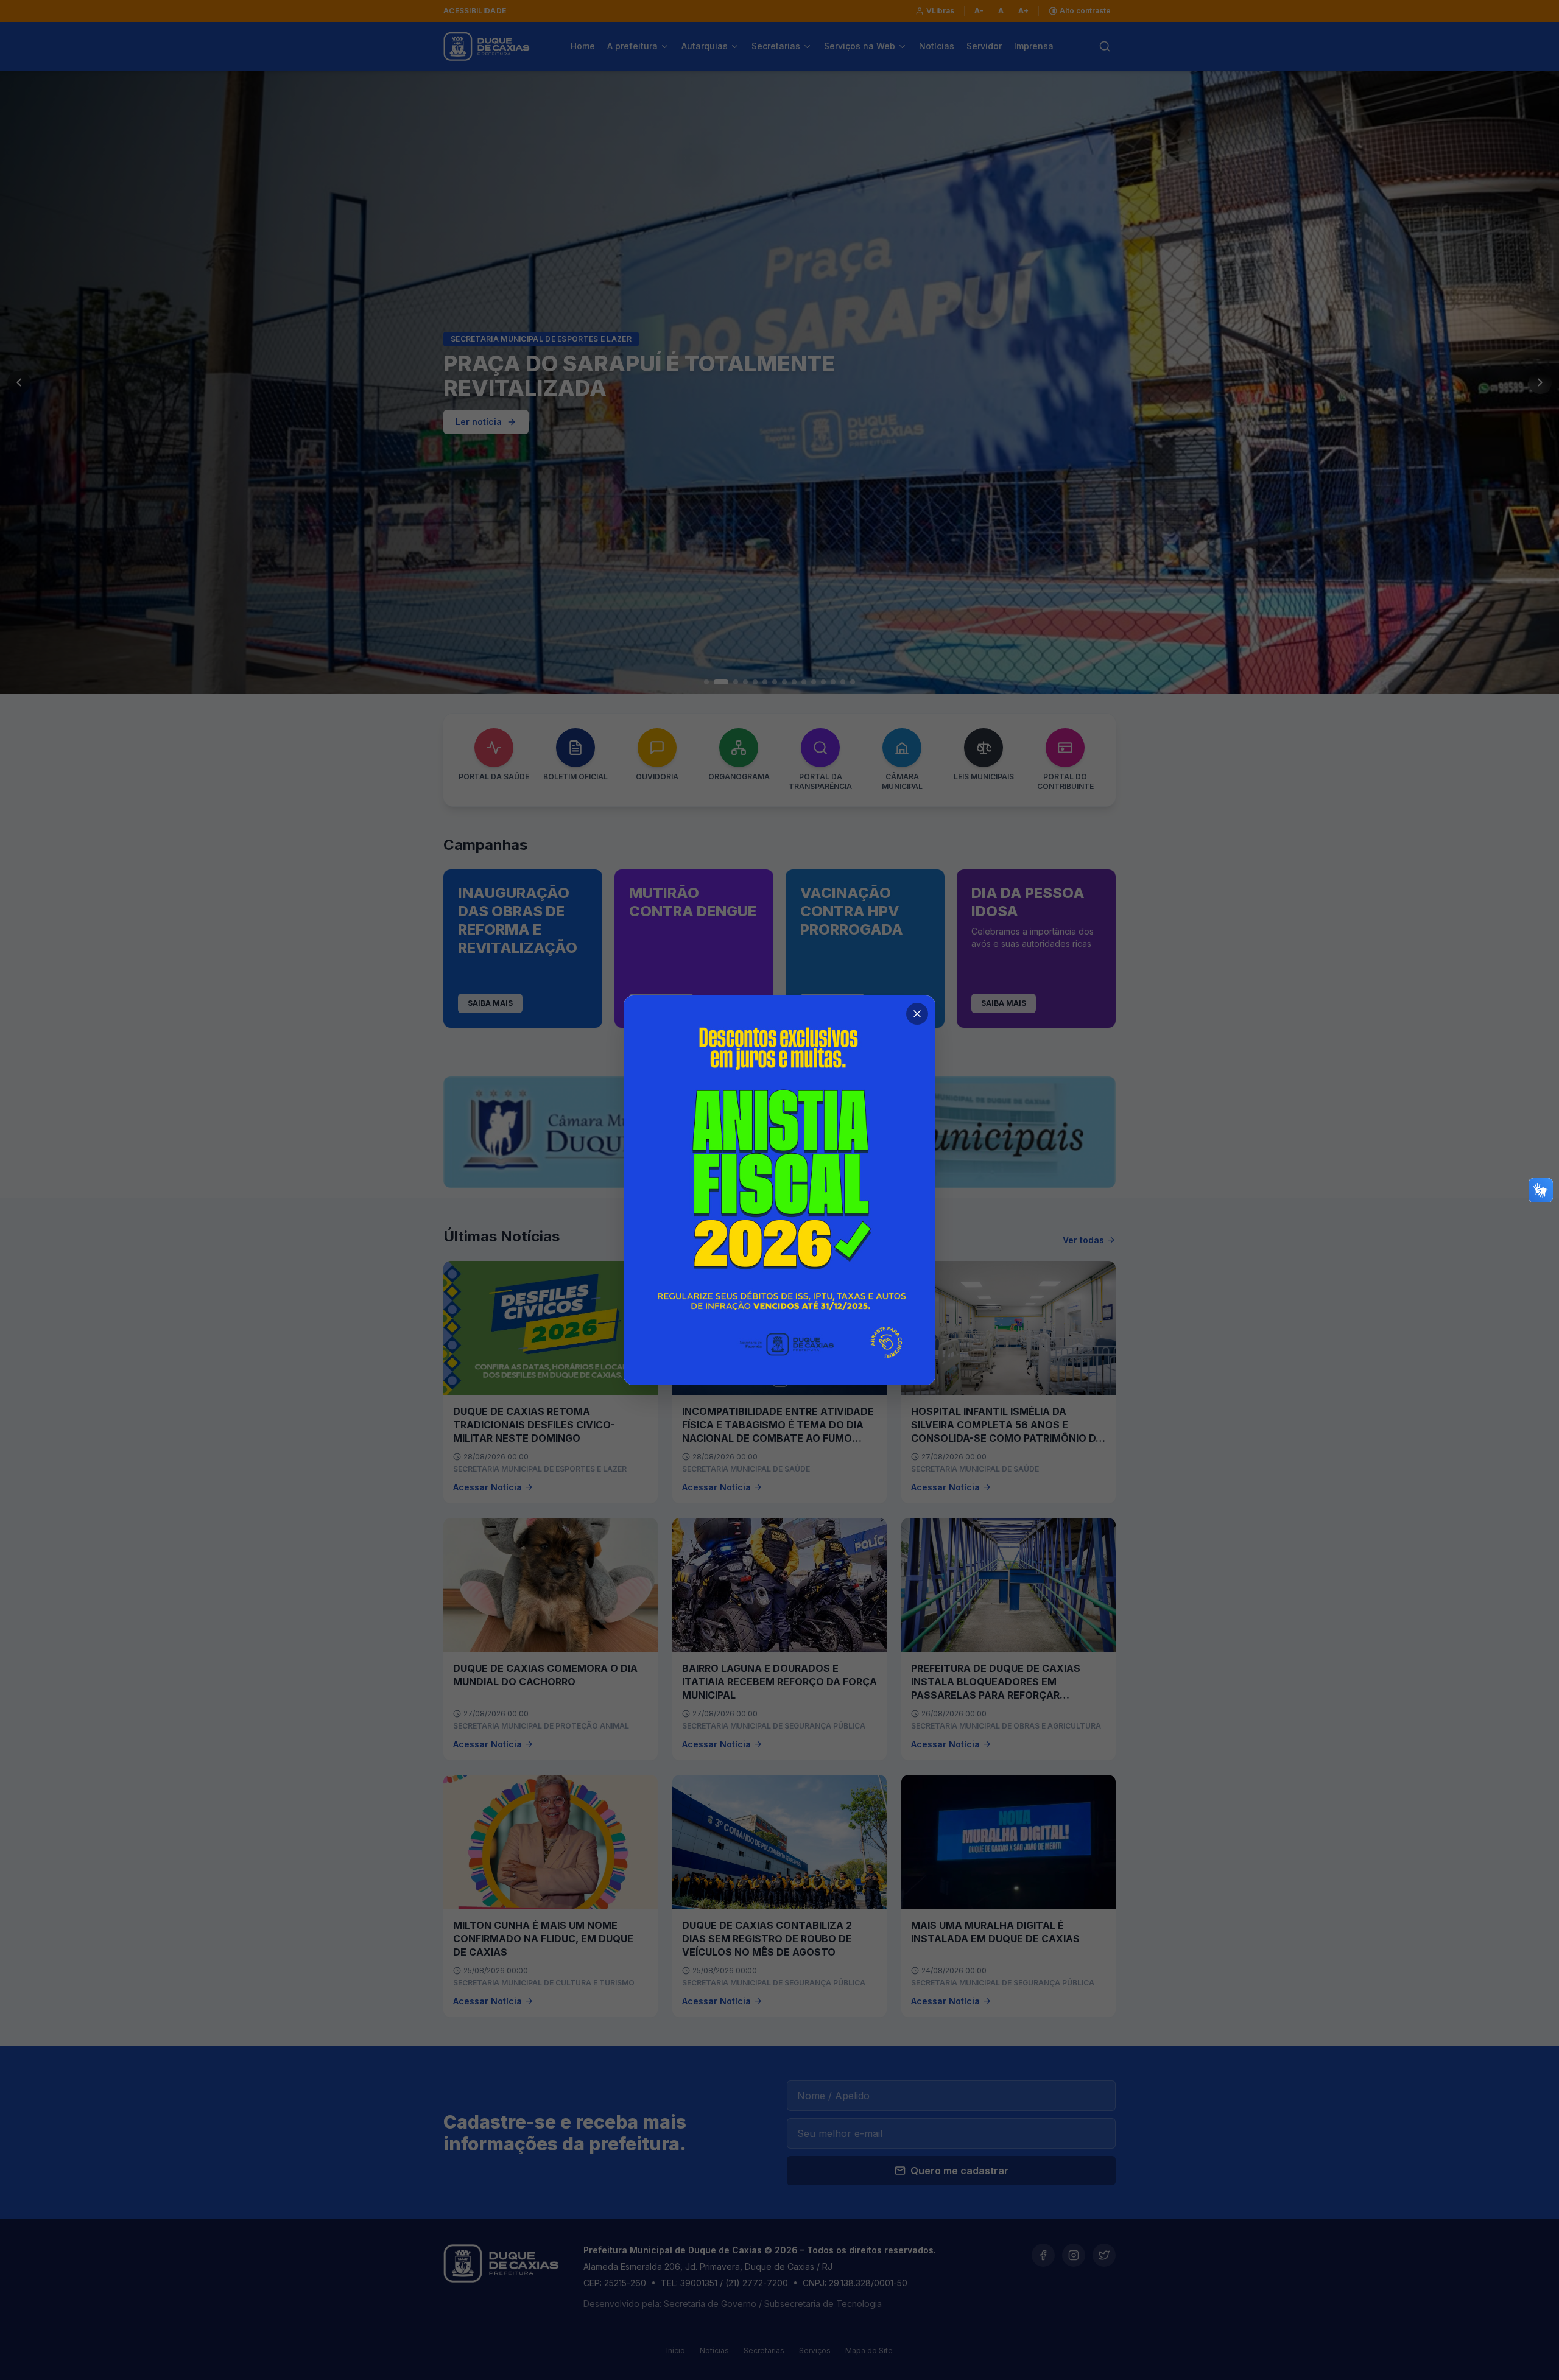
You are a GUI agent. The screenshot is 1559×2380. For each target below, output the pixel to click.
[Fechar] (917, 1014)
